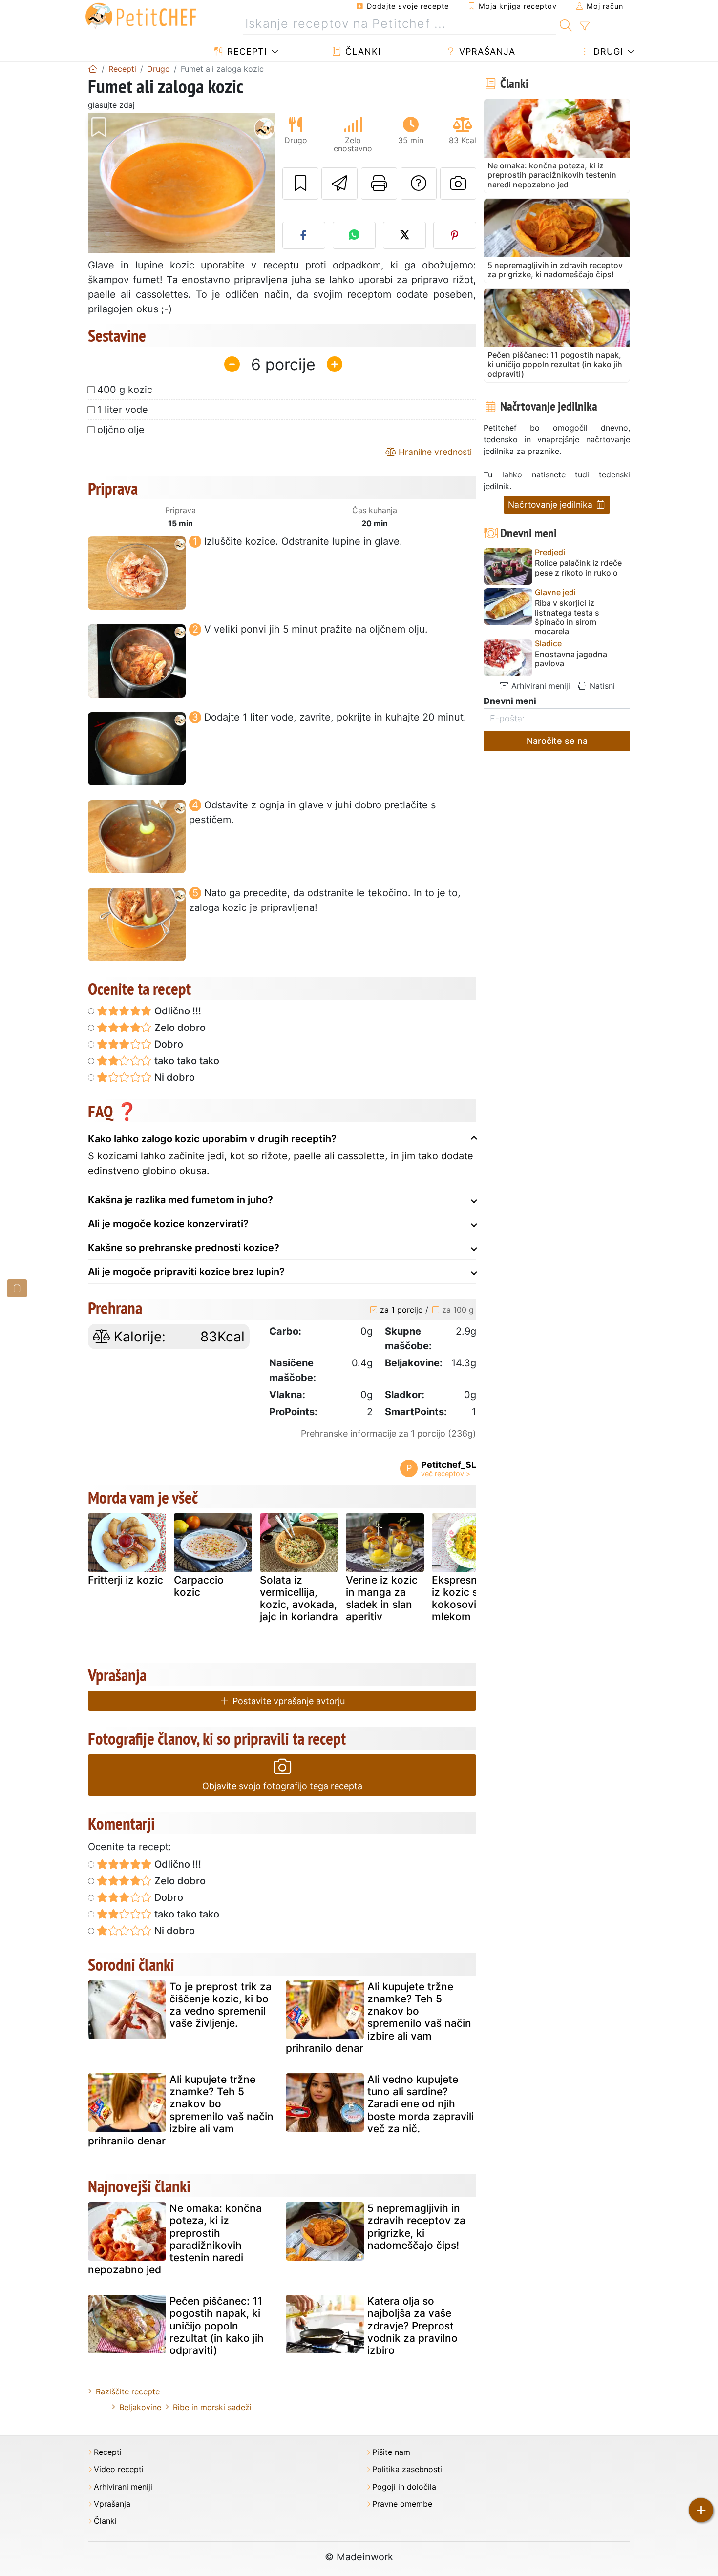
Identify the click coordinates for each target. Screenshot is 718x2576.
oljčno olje (121, 430)
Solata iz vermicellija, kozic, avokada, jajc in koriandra (299, 1598)
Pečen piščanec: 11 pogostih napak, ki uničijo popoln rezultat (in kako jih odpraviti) (217, 2326)
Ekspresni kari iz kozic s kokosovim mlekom (466, 1598)
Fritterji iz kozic (126, 1580)
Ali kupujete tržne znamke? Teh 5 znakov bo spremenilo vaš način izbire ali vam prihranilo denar (379, 2017)
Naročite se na (557, 741)
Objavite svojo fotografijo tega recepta (282, 1786)
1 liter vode (123, 410)
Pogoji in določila (404, 2487)
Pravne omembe (402, 2504)
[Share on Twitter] (404, 235)
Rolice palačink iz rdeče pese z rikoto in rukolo (578, 568)
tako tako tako (186, 1061)
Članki (362, 52)
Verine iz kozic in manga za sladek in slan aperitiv (382, 1598)
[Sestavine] (17, 1288)
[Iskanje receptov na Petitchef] (566, 24)
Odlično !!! (177, 1011)
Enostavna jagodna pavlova (571, 659)
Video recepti (119, 2469)
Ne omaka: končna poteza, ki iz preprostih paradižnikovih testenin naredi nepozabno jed (175, 2239)
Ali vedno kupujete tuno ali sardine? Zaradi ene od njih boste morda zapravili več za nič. (421, 2104)
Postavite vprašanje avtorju (287, 1701)
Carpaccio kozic (199, 1586)
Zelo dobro (179, 1028)
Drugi (607, 52)
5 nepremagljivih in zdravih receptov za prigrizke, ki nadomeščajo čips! (416, 2227)
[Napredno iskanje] (584, 26)
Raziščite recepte (128, 2391)
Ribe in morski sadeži (212, 2407)
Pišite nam (391, 2452)
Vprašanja (486, 52)
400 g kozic (125, 390)
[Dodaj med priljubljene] (300, 184)
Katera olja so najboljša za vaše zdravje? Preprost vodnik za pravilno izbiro (412, 2326)
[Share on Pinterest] (455, 235)
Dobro (168, 1044)
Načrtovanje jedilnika (551, 505)
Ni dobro (173, 1077)
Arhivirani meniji (539, 686)
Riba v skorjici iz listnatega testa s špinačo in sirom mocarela (567, 617)
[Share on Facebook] (304, 235)
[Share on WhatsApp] (354, 235)
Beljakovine (140, 2407)
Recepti (246, 52)
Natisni (601, 686)
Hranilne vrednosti (434, 452)
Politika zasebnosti (407, 2469)
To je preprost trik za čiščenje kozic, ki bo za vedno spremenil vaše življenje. (221, 2005)
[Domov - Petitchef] (93, 69)
